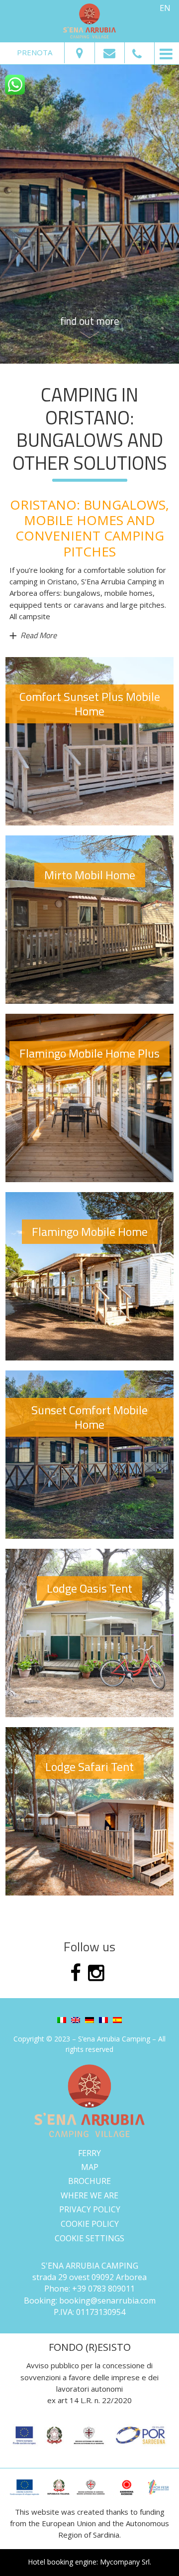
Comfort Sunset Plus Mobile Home (90, 704)
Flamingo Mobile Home (90, 1231)
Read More (39, 635)
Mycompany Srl (125, 2562)
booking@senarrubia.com (107, 2301)
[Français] (103, 2019)
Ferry (89, 2153)
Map (90, 2167)
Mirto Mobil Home (90, 875)
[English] (76, 2019)
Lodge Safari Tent (89, 1766)
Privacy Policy (90, 2210)
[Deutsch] (89, 2019)
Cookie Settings (89, 2238)
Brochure (89, 2181)
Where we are (89, 2195)
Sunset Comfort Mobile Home (89, 1417)
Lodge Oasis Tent (89, 1588)
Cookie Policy (90, 2224)
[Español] (117, 2019)
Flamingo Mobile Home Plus (89, 1053)
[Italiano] (62, 2019)
